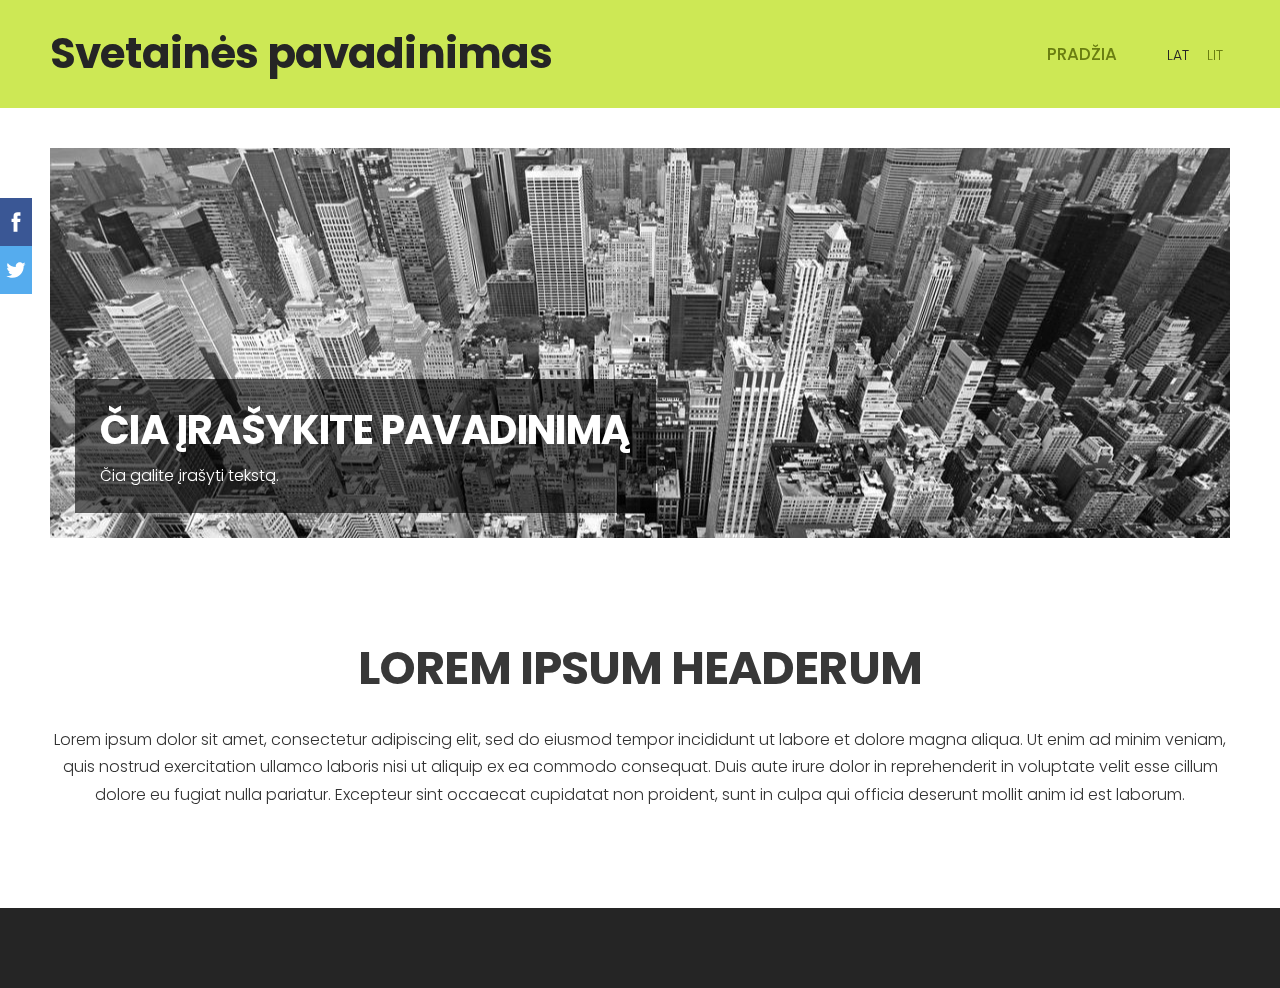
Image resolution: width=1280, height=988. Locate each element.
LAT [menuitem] (1178, 55)
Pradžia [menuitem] (1082, 54)
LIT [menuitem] (1215, 55)
